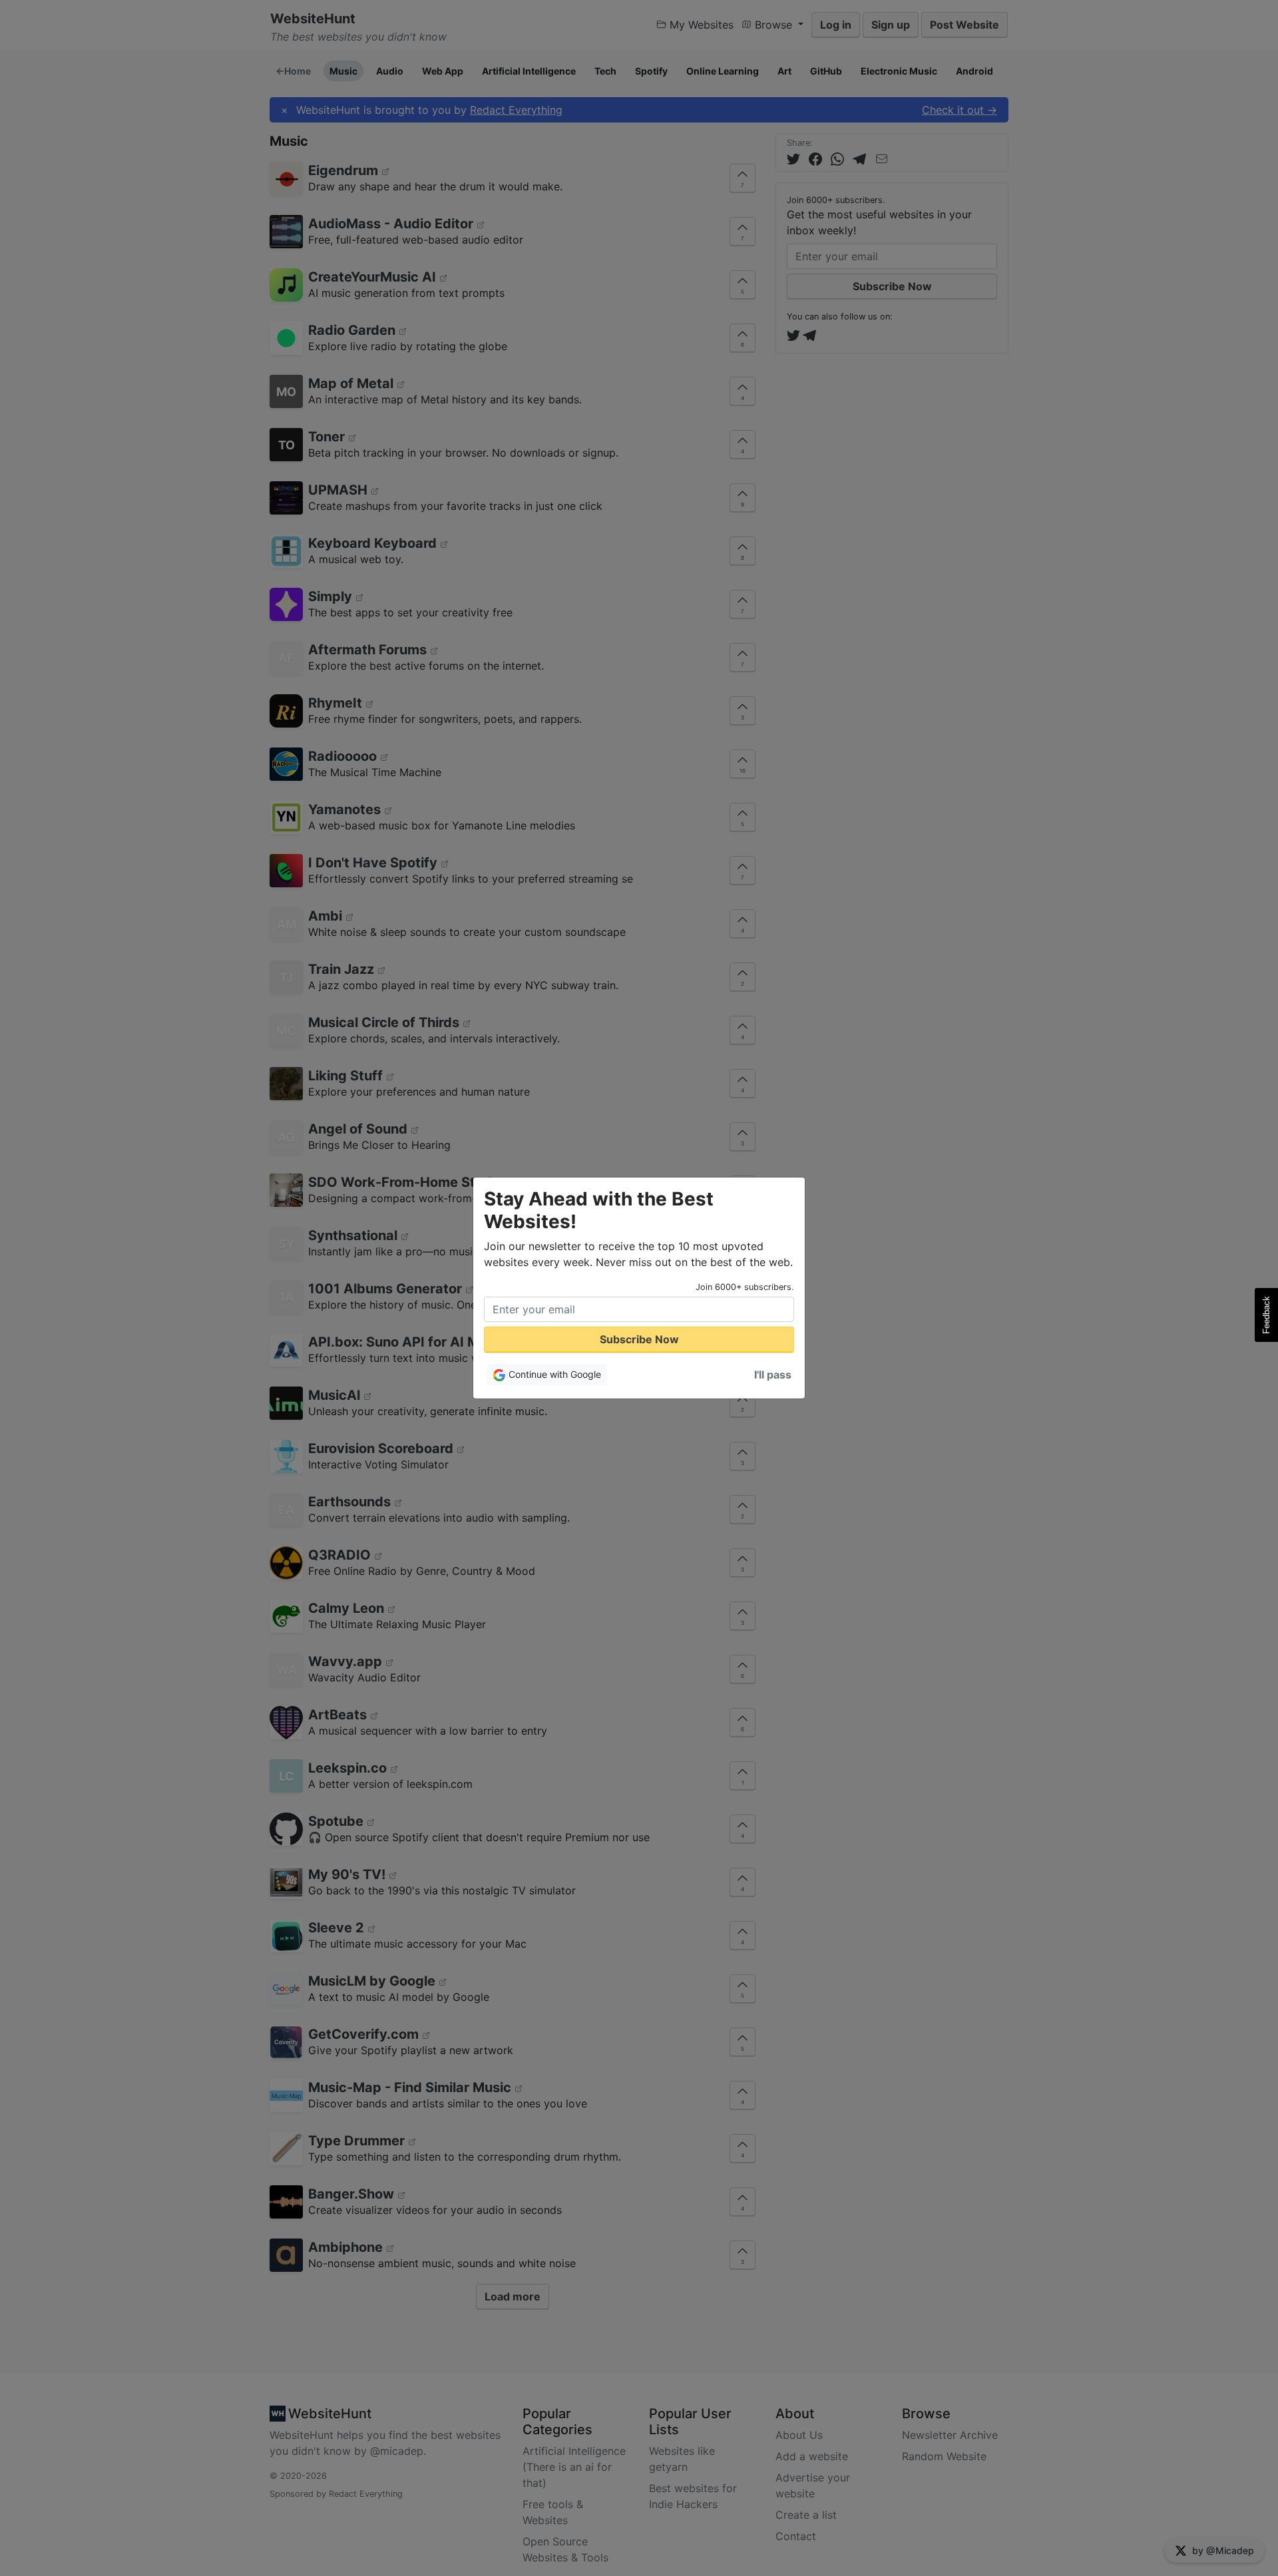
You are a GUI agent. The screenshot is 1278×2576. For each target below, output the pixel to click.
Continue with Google (553, 1374)
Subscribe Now (639, 1339)
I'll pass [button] (773, 1375)
